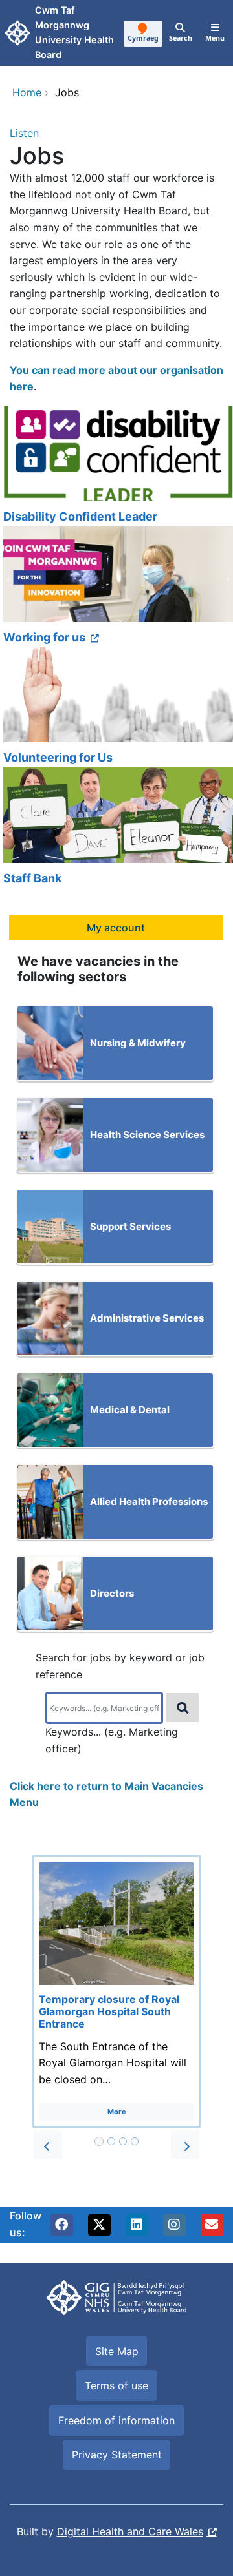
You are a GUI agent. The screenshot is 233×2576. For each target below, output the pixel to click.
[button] (48, 2145)
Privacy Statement (117, 2455)
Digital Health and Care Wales (130, 2531)
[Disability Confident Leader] (116, 466)
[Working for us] (116, 587)
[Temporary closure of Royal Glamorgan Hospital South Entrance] (116, 1991)
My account (116, 928)
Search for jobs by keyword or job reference (120, 1666)
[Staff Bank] (116, 828)
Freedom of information (116, 2420)
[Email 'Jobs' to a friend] (212, 2225)
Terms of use (116, 2385)
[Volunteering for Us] (116, 707)
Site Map (117, 2351)
